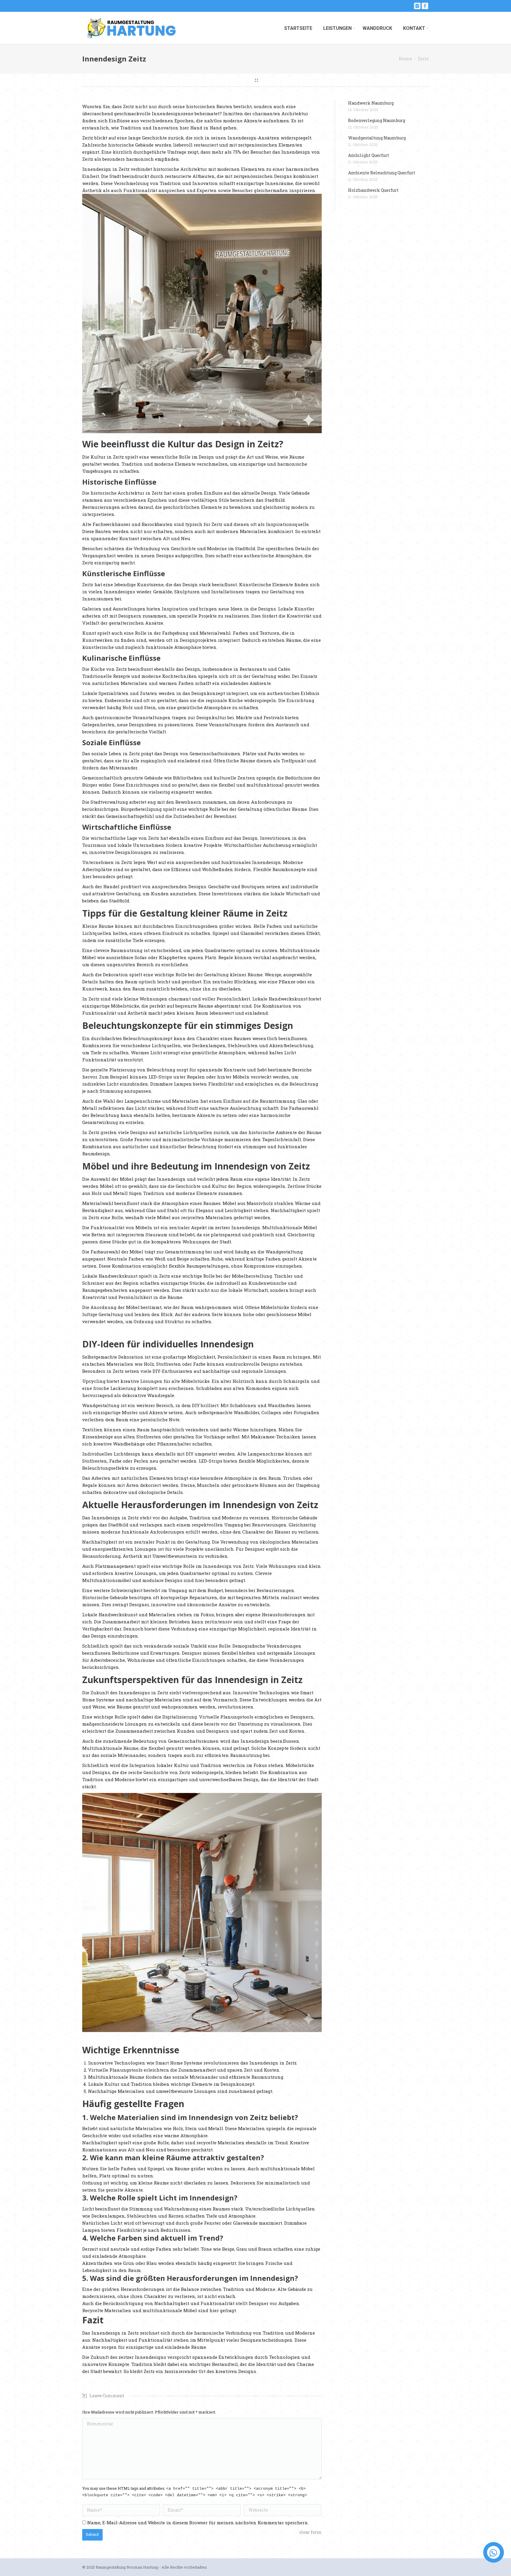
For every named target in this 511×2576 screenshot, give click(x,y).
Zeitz (423, 59)
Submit (92, 2534)
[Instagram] (417, 6)
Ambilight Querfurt (369, 155)
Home (405, 59)
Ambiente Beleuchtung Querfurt (382, 173)
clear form (311, 2532)
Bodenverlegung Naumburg (377, 120)
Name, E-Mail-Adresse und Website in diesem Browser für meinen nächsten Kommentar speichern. (198, 2523)
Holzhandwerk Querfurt (373, 190)
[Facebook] (425, 6)
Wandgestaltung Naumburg (377, 138)
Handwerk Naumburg (371, 103)
